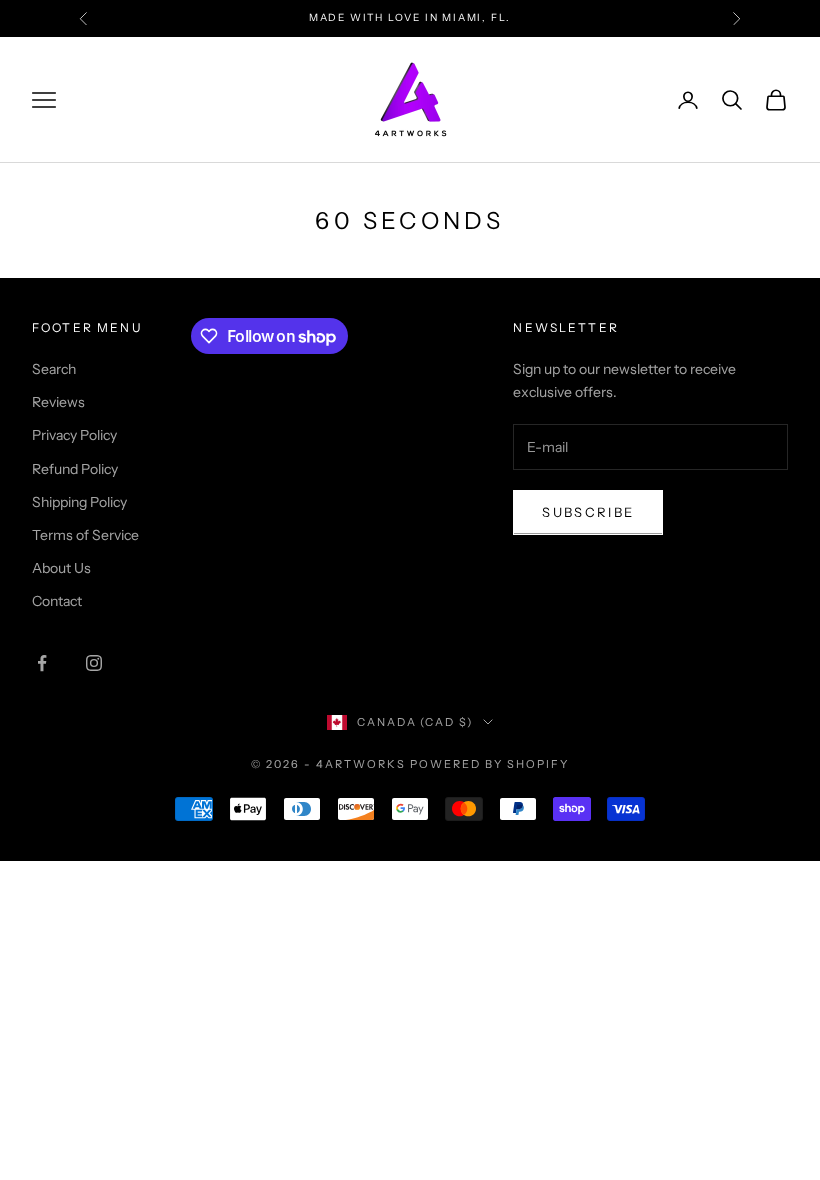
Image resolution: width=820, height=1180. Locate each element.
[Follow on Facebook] (42, 663)
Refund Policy (75, 469)
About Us (61, 568)
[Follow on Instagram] (94, 663)
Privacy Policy (74, 435)
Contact (57, 601)
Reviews (58, 402)
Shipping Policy (79, 502)
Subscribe (588, 512)
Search (54, 369)
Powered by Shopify (489, 764)
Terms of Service (85, 535)
